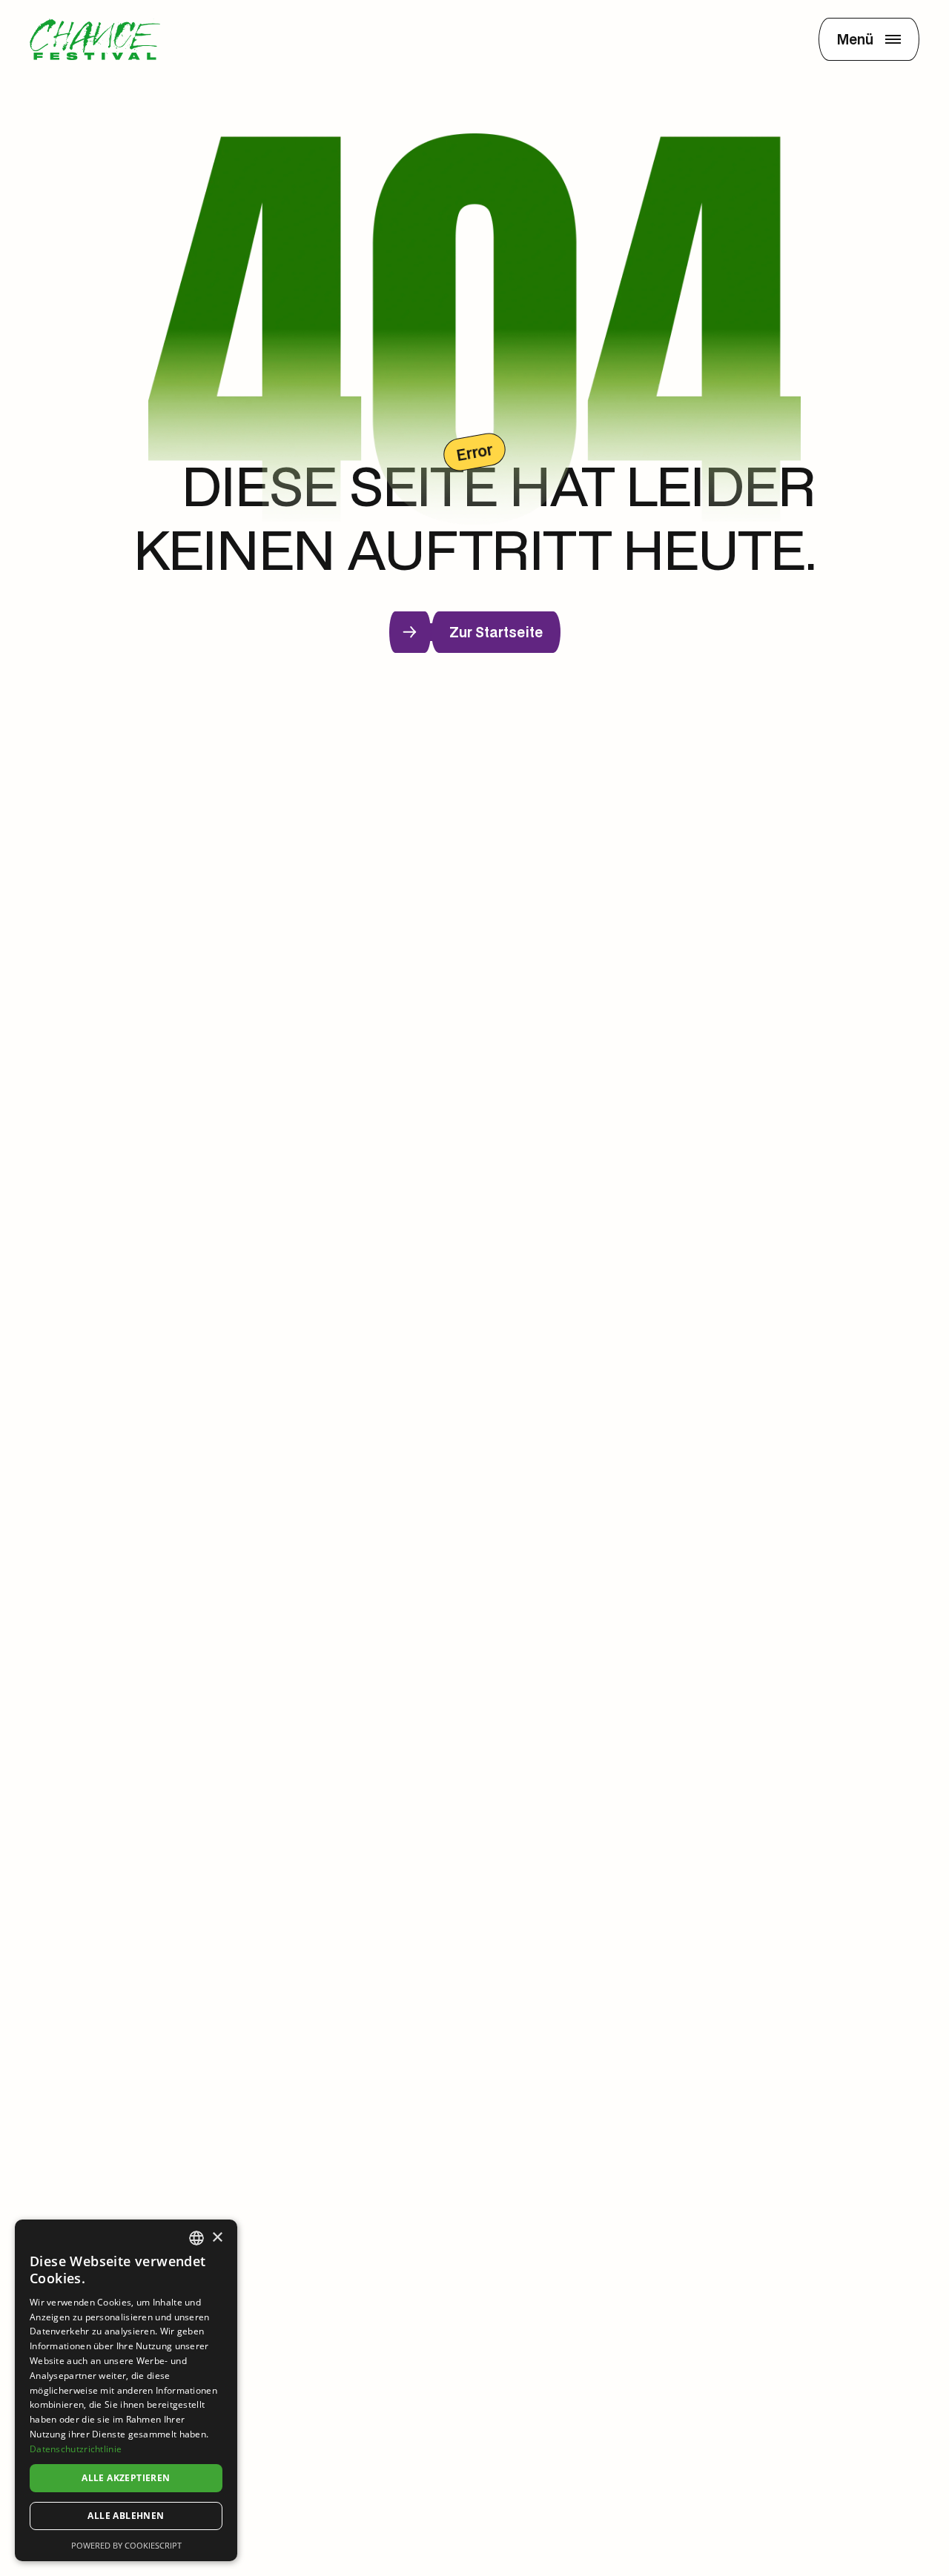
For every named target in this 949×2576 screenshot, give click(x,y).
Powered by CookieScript (126, 2545)
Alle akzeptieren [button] (126, 2478)
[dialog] (126, 2390)
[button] (869, 39)
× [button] (217, 2238)
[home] (95, 39)
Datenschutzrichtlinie (76, 2449)
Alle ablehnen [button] (126, 2516)
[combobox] (196, 2238)
